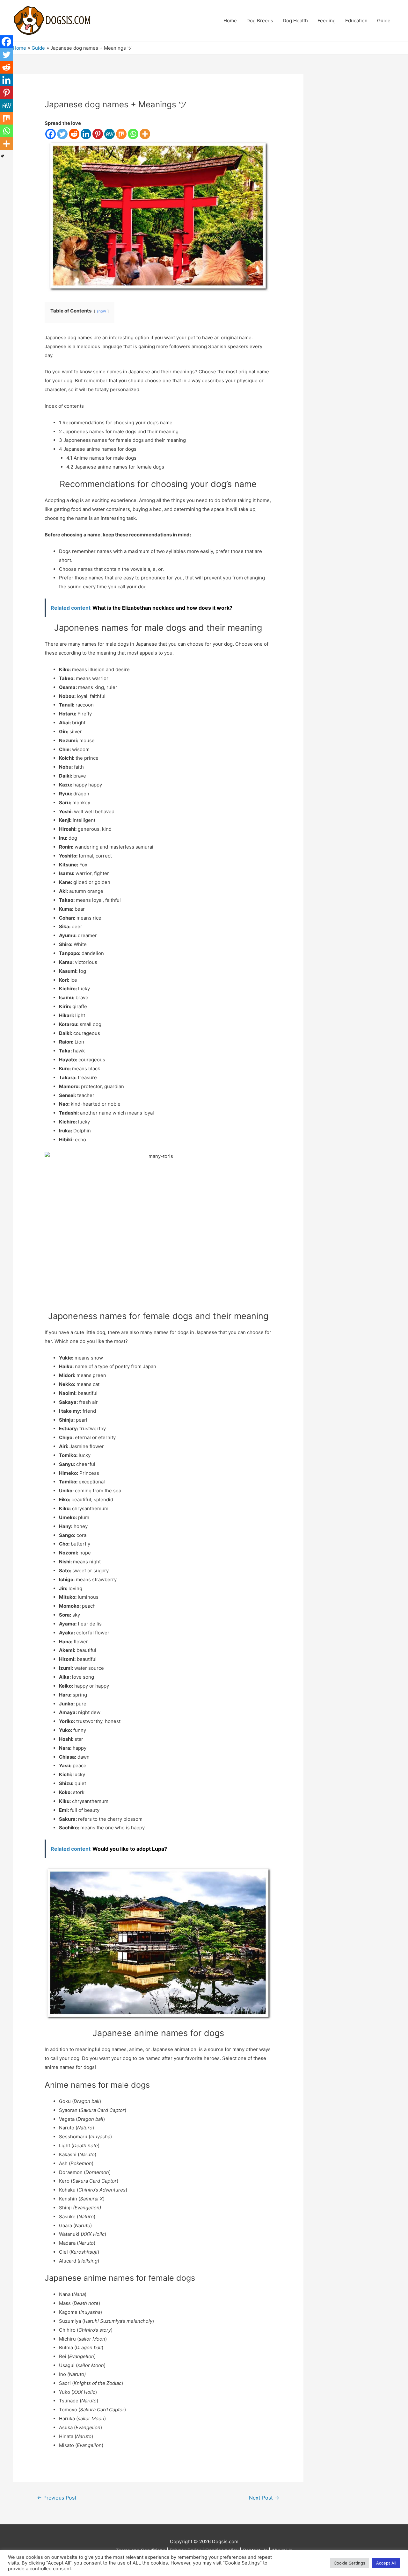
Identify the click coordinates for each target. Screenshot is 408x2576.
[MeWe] (109, 134)
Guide (384, 21)
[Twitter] (62, 134)
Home (230, 21)
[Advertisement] (359, 169)
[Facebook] (51, 134)
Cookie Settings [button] (350, 2563)
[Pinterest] (98, 134)
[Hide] (3, 156)
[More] (145, 134)
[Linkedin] (86, 134)
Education (356, 21)
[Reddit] (74, 134)
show (101, 311)
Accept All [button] (386, 2563)
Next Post (264, 2498)
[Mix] (121, 134)
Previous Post (57, 2498)
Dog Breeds (260, 21)
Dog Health (295, 21)
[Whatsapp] (133, 134)
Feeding (327, 21)
